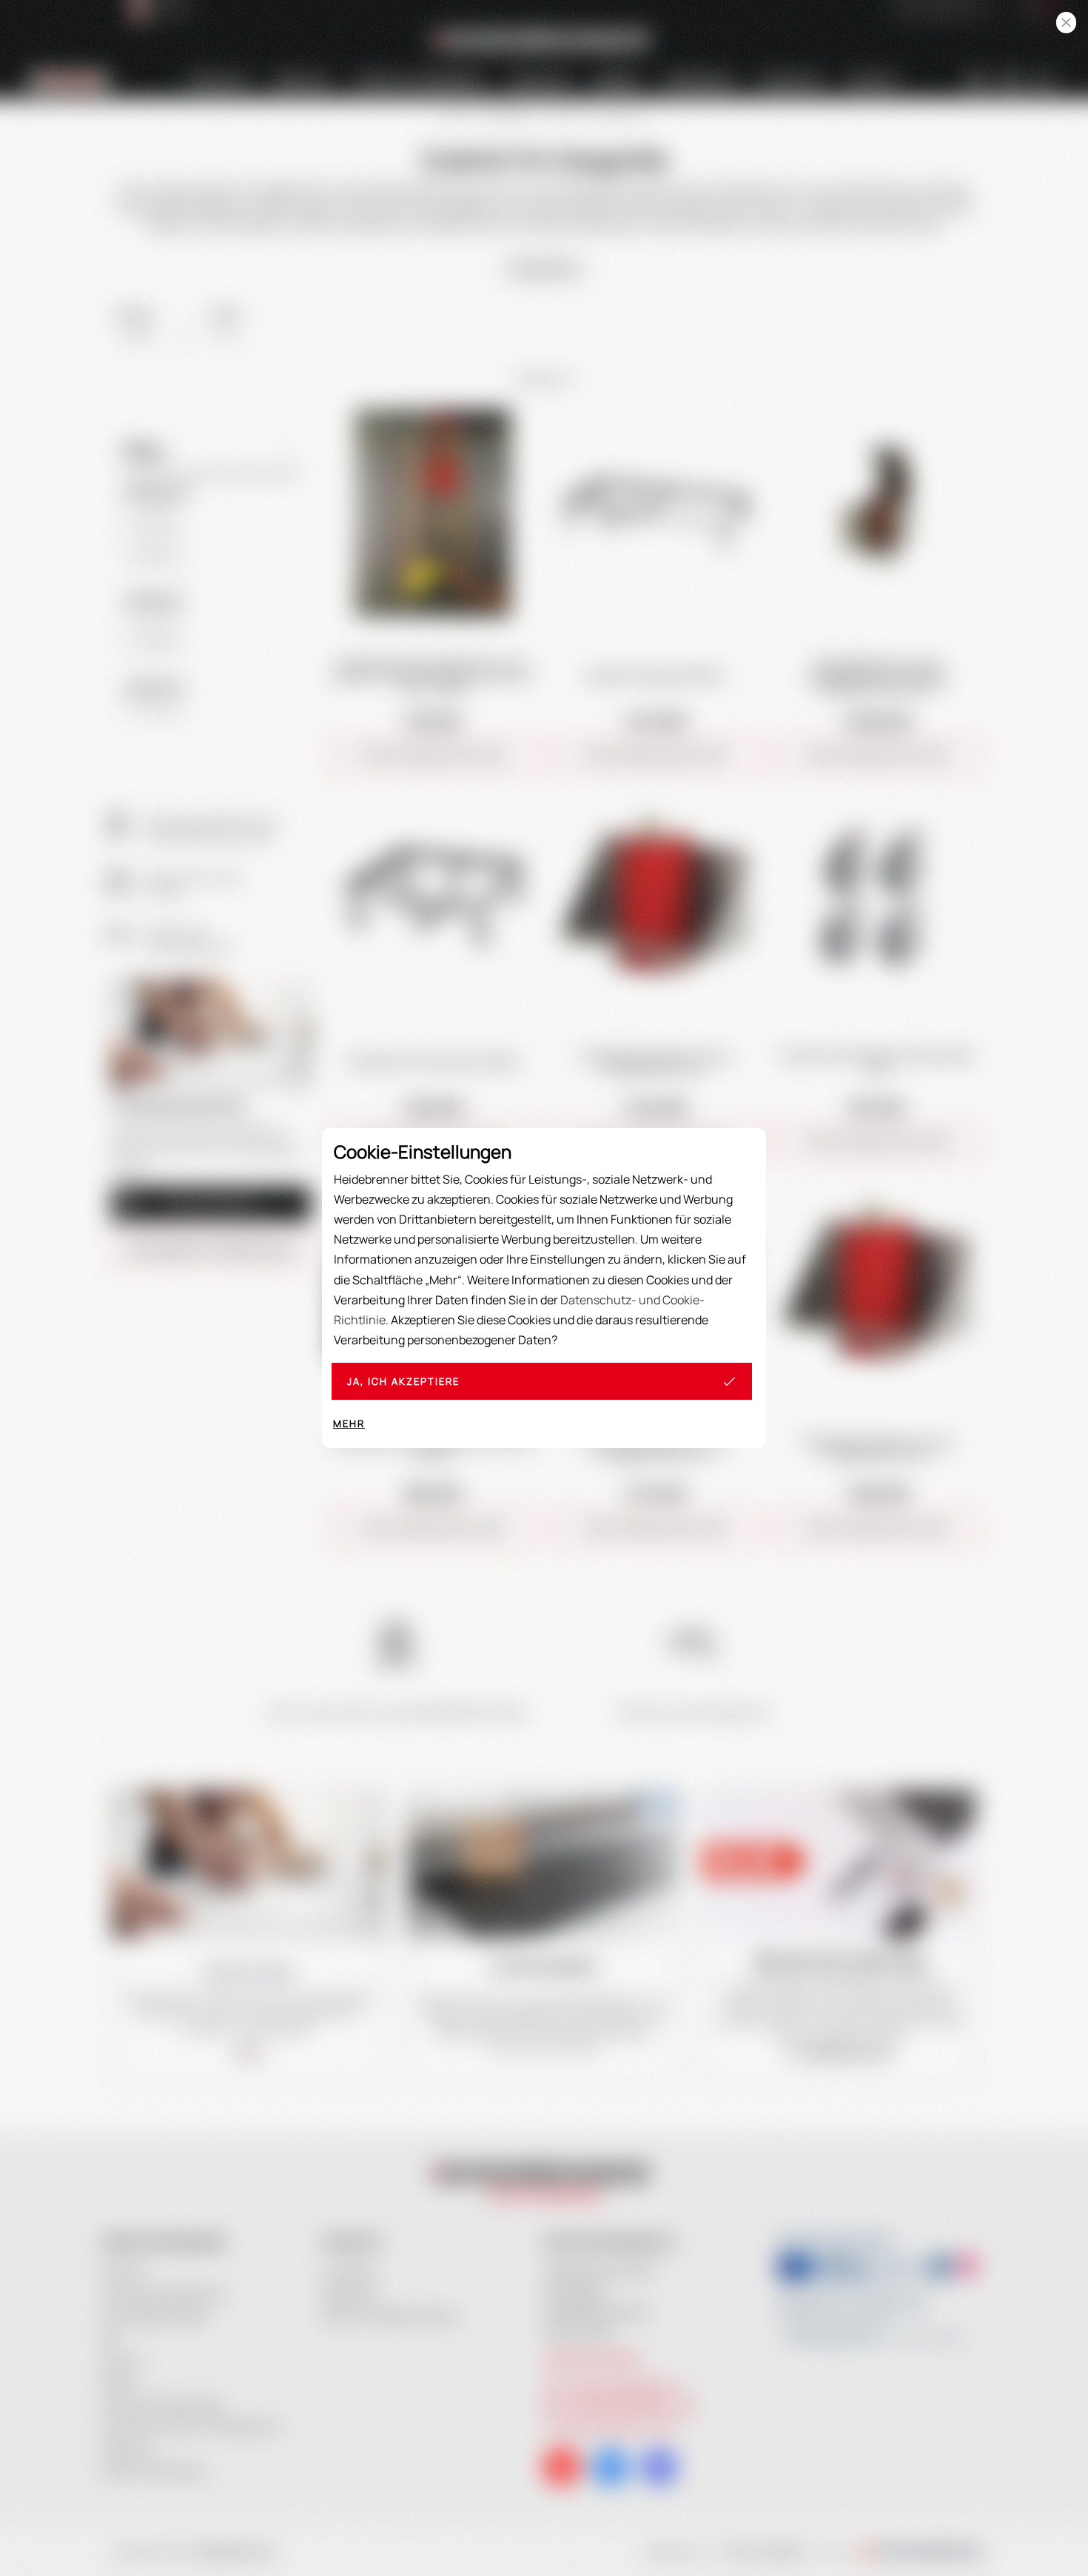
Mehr (349, 1423)
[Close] (1066, 23)
